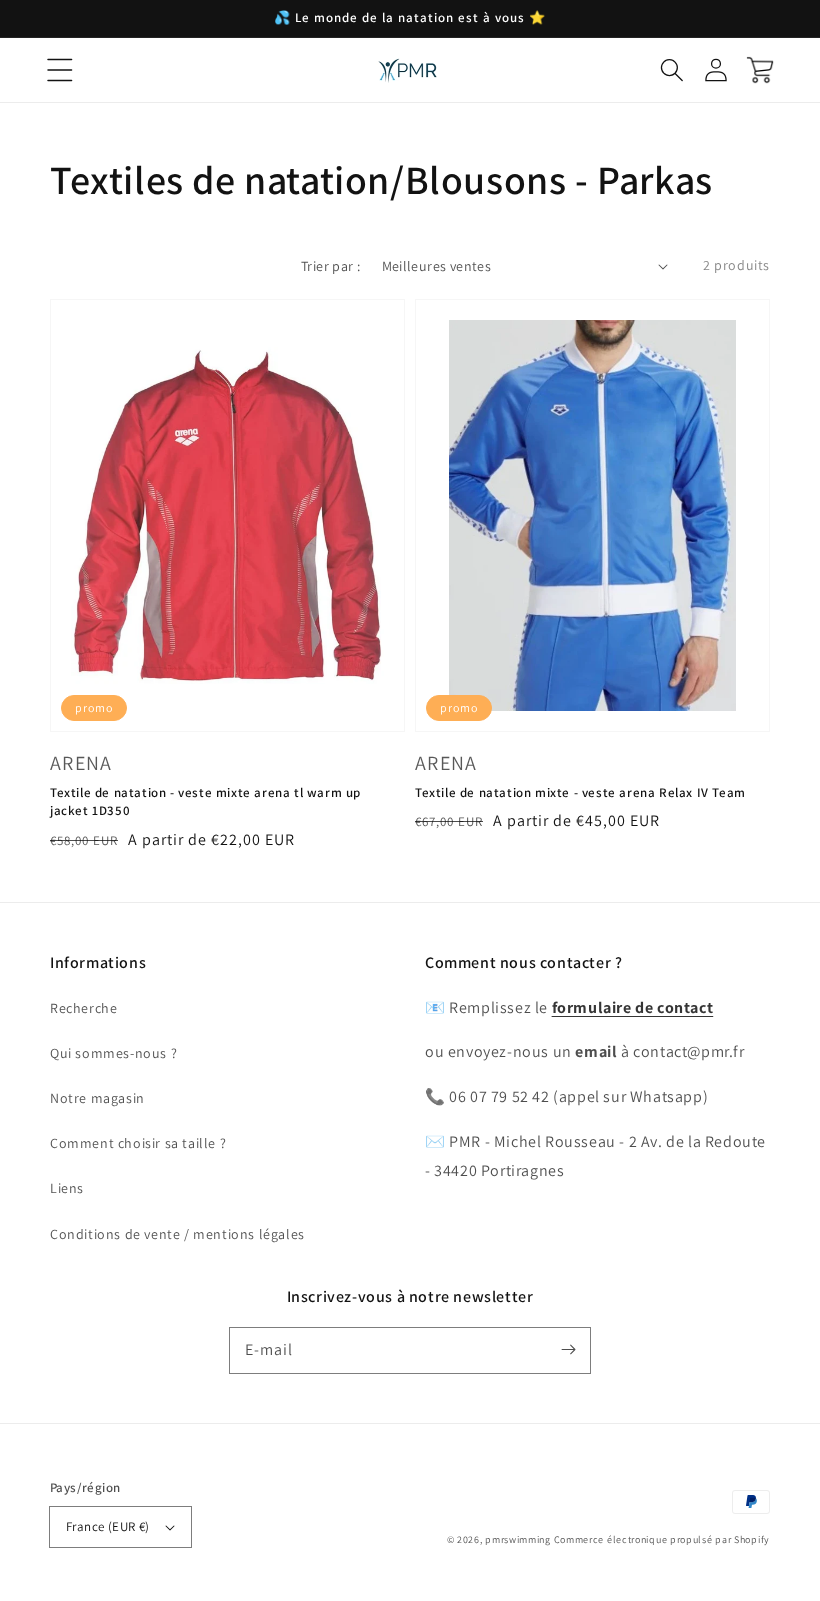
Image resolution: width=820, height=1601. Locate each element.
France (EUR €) (108, 1526)
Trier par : (330, 266)
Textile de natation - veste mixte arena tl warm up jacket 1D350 (205, 801)
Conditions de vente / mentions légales (177, 1234)
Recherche (83, 1008)
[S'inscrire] (568, 1350)
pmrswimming (518, 1539)
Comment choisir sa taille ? (138, 1143)
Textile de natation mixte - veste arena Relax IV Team (580, 792)
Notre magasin (97, 1098)
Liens (67, 1188)
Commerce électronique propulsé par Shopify (662, 1539)
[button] (60, 70)
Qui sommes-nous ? (113, 1053)
